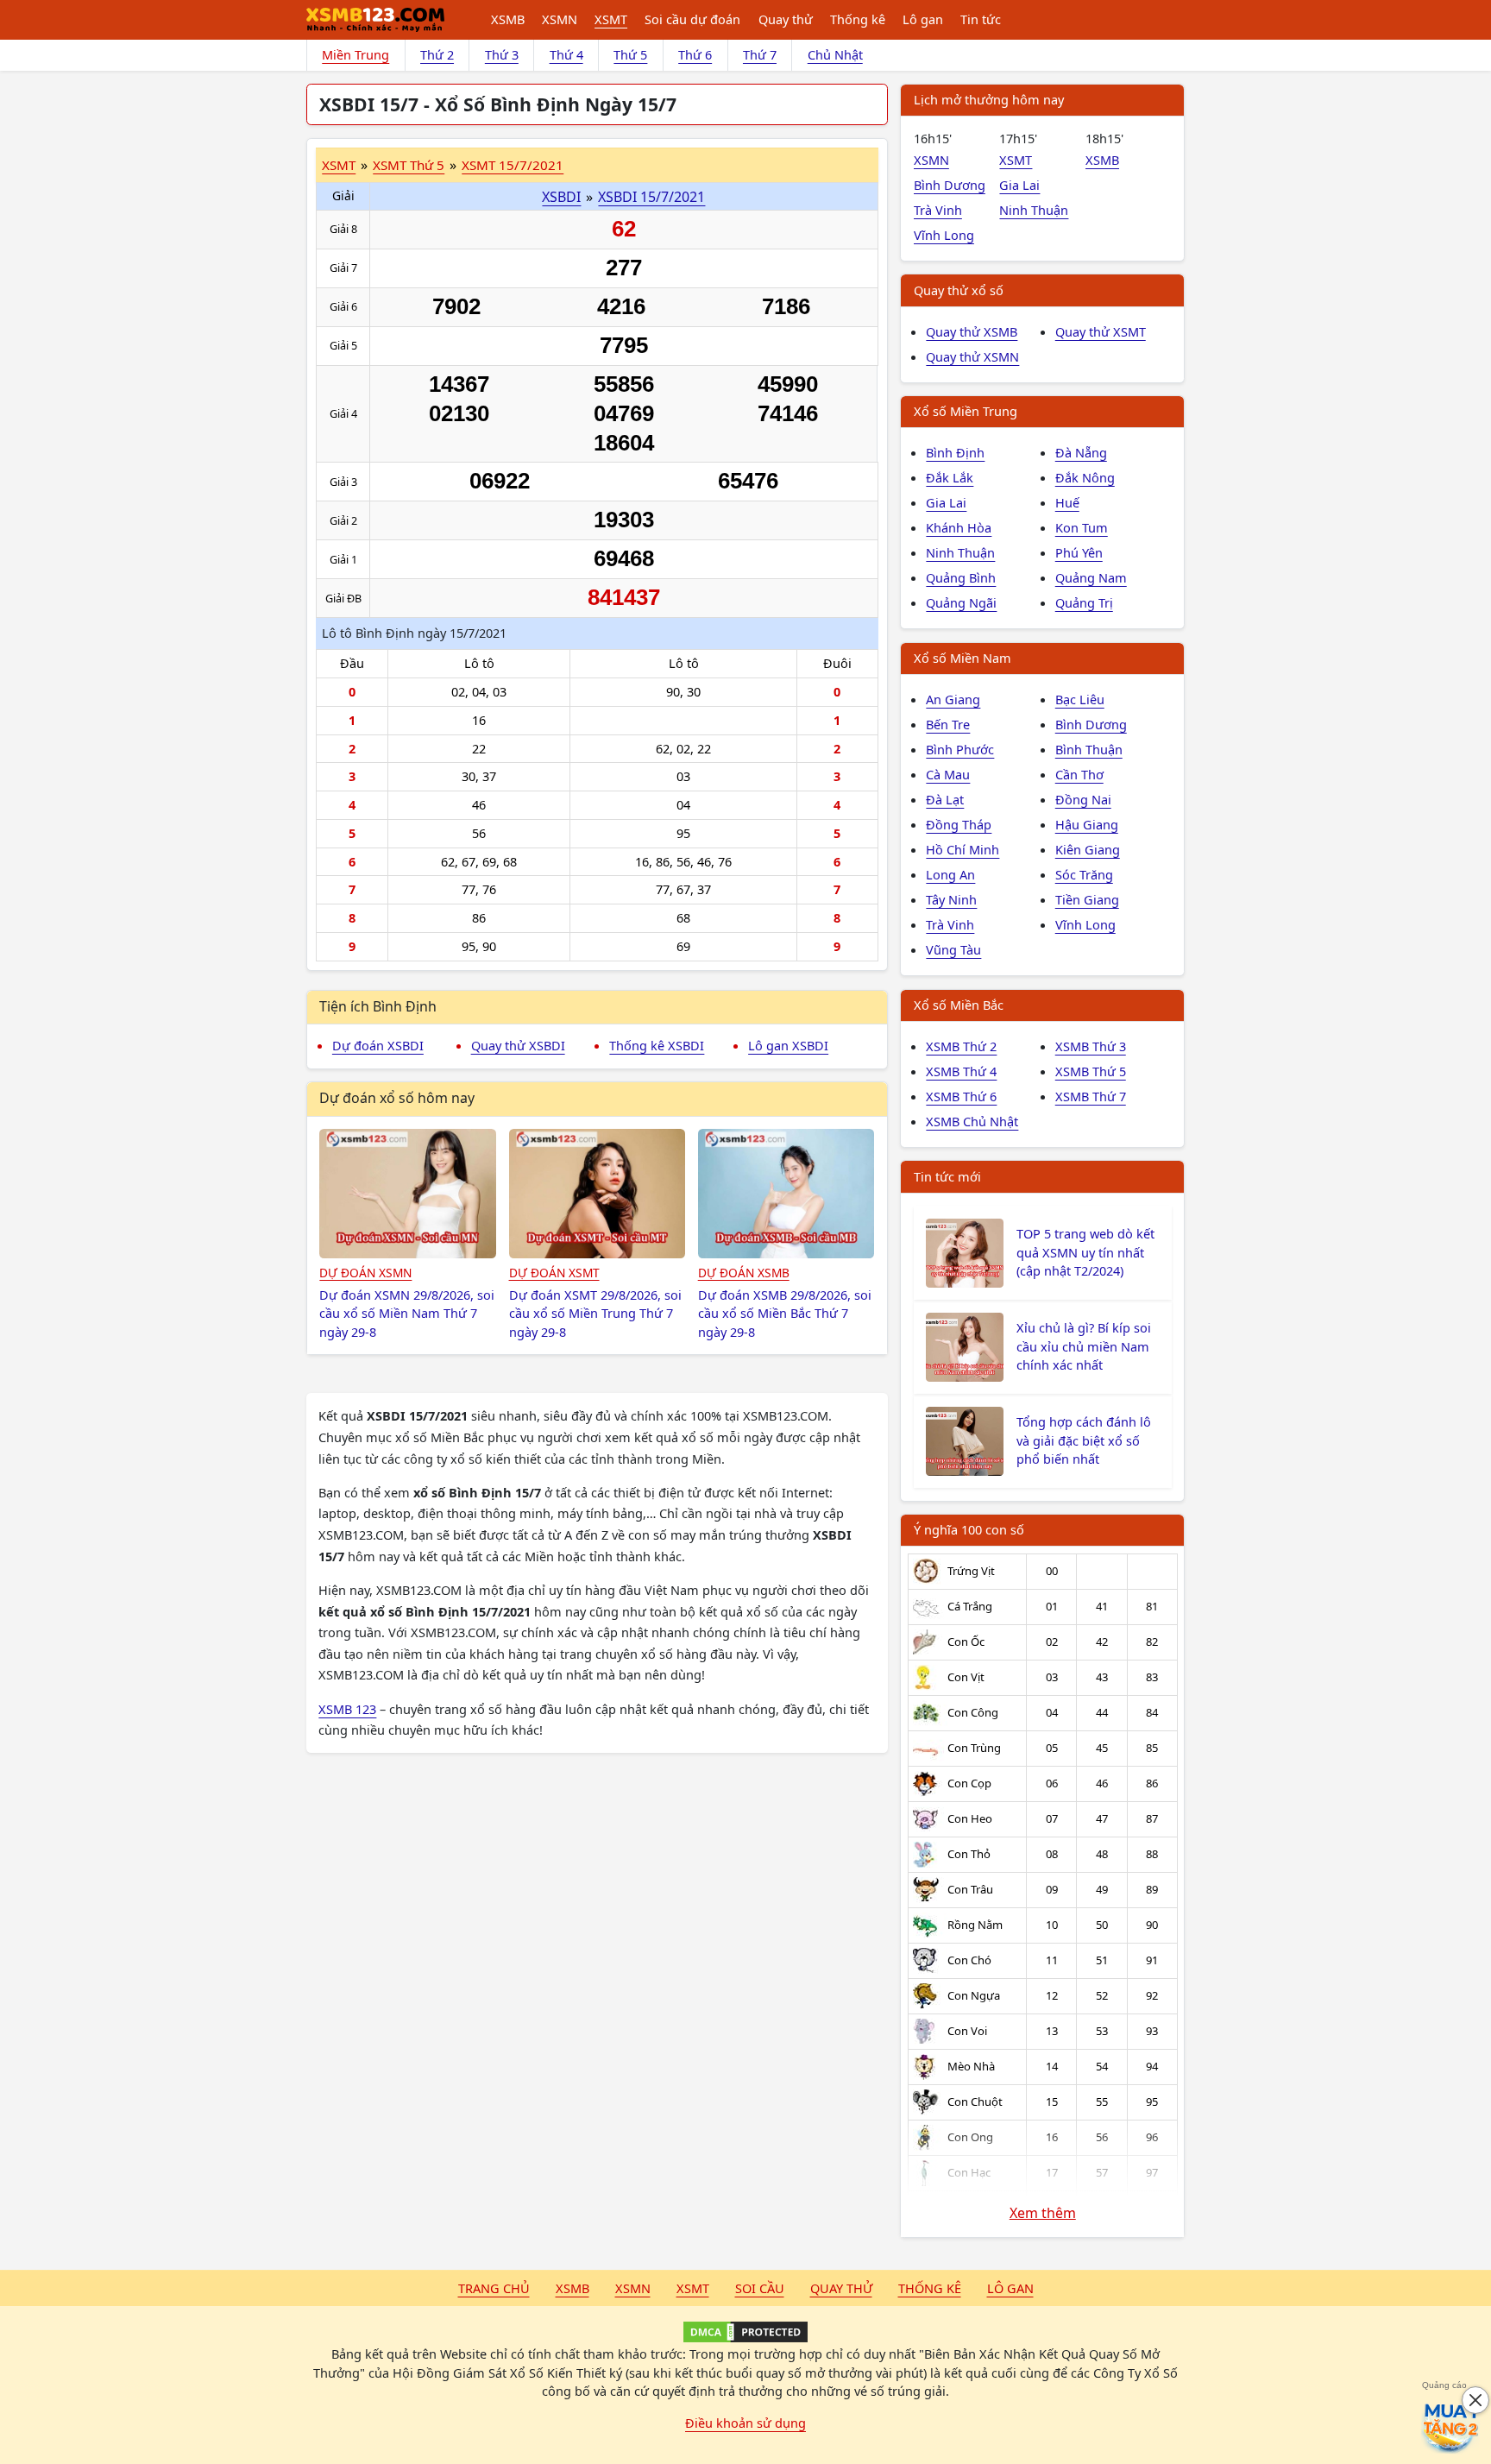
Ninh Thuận (1034, 210)
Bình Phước (960, 749)
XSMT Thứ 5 (409, 165)
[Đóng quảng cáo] (1475, 2400)
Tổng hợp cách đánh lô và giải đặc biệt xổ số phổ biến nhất (1084, 1440)
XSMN (560, 19)
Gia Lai (1019, 185)
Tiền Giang (1087, 899)
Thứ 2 (437, 54)
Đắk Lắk (950, 477)
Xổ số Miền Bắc (959, 1005)
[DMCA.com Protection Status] (745, 2332)
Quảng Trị (1084, 602)
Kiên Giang (1088, 849)
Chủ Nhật (835, 54)
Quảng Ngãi (961, 602)
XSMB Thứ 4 (961, 1071)
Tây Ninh (951, 899)
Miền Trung (355, 54)
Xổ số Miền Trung (966, 411)
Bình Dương (950, 185)
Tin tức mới (947, 1176)
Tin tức (981, 19)
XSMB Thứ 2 (961, 1046)
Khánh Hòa (959, 527)
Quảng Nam (1091, 577)
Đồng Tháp (959, 824)
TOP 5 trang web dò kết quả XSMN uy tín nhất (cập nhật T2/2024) (1085, 1252)
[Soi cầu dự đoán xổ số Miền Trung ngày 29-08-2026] (598, 1194)
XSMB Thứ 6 (961, 1096)
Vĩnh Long (944, 235)
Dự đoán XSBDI (378, 1045)
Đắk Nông (1085, 477)
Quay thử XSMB (972, 331)
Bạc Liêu (1080, 699)
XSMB (508, 19)
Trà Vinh (938, 210)
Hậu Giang (1087, 824)
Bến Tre (948, 724)
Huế (1067, 502)
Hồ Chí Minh (963, 849)
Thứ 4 (566, 54)
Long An (950, 874)
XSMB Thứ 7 (1091, 1096)
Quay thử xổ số (959, 290)
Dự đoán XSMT (554, 1273)
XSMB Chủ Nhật (972, 1121)
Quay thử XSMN (972, 356)
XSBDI (561, 197)
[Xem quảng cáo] (1451, 2424)
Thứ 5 (630, 54)
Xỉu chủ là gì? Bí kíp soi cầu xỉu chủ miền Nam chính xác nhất (1084, 1346)
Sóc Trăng (1084, 874)
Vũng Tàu (953, 949)
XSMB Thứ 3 (1091, 1046)
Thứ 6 (695, 54)
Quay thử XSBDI (518, 1045)
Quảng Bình (961, 577)
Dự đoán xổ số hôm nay (397, 1098)
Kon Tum (1082, 527)
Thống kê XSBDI (657, 1045)
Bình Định (955, 452)
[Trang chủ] (375, 20)
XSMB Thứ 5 (1091, 1071)
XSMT (611, 19)
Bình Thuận (1089, 749)
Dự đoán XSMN (365, 1273)
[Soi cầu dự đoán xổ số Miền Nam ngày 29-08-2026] (408, 1194)
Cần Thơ (1079, 774)
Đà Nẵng (1081, 452)
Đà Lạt (945, 799)
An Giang (953, 699)
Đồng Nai (1083, 799)
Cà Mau (948, 774)
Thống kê (858, 19)
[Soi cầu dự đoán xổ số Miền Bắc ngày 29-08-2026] (786, 1194)
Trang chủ (494, 2288)
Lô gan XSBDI (788, 1045)
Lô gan (923, 19)
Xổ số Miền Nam (963, 658)
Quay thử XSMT (1101, 331)
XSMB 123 (347, 1709)
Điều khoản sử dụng (745, 2423)
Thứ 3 (502, 54)
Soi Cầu (760, 2288)
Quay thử (786, 19)
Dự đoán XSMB (744, 1273)
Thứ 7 (760, 54)
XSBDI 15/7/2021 (651, 197)
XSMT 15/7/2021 (513, 165)
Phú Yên (1079, 552)
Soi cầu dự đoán (692, 19)
